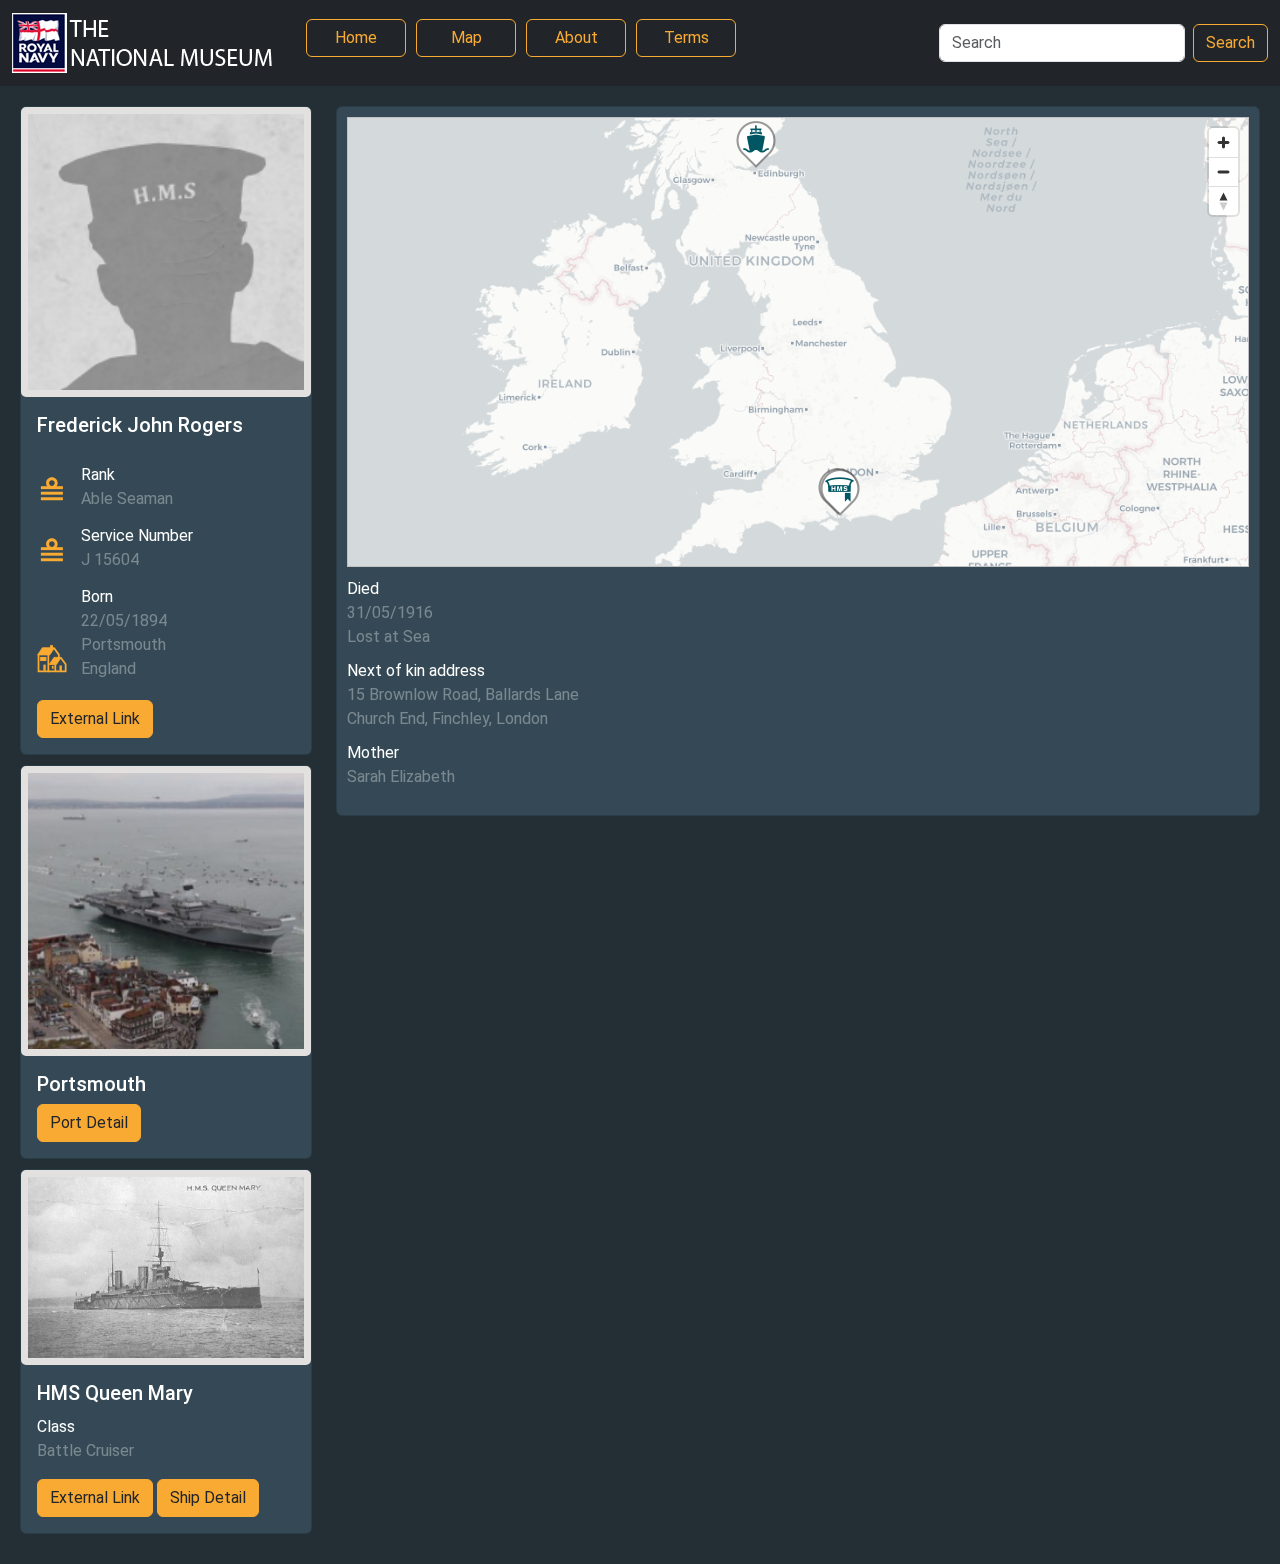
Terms (686, 37)
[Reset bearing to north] (1223, 200)
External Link (95, 718)
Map (466, 37)
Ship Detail (208, 1497)
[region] (798, 342)
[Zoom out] (1223, 171)
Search (1230, 42)
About (576, 37)
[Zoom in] (1223, 142)
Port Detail (89, 1122)
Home (356, 37)
